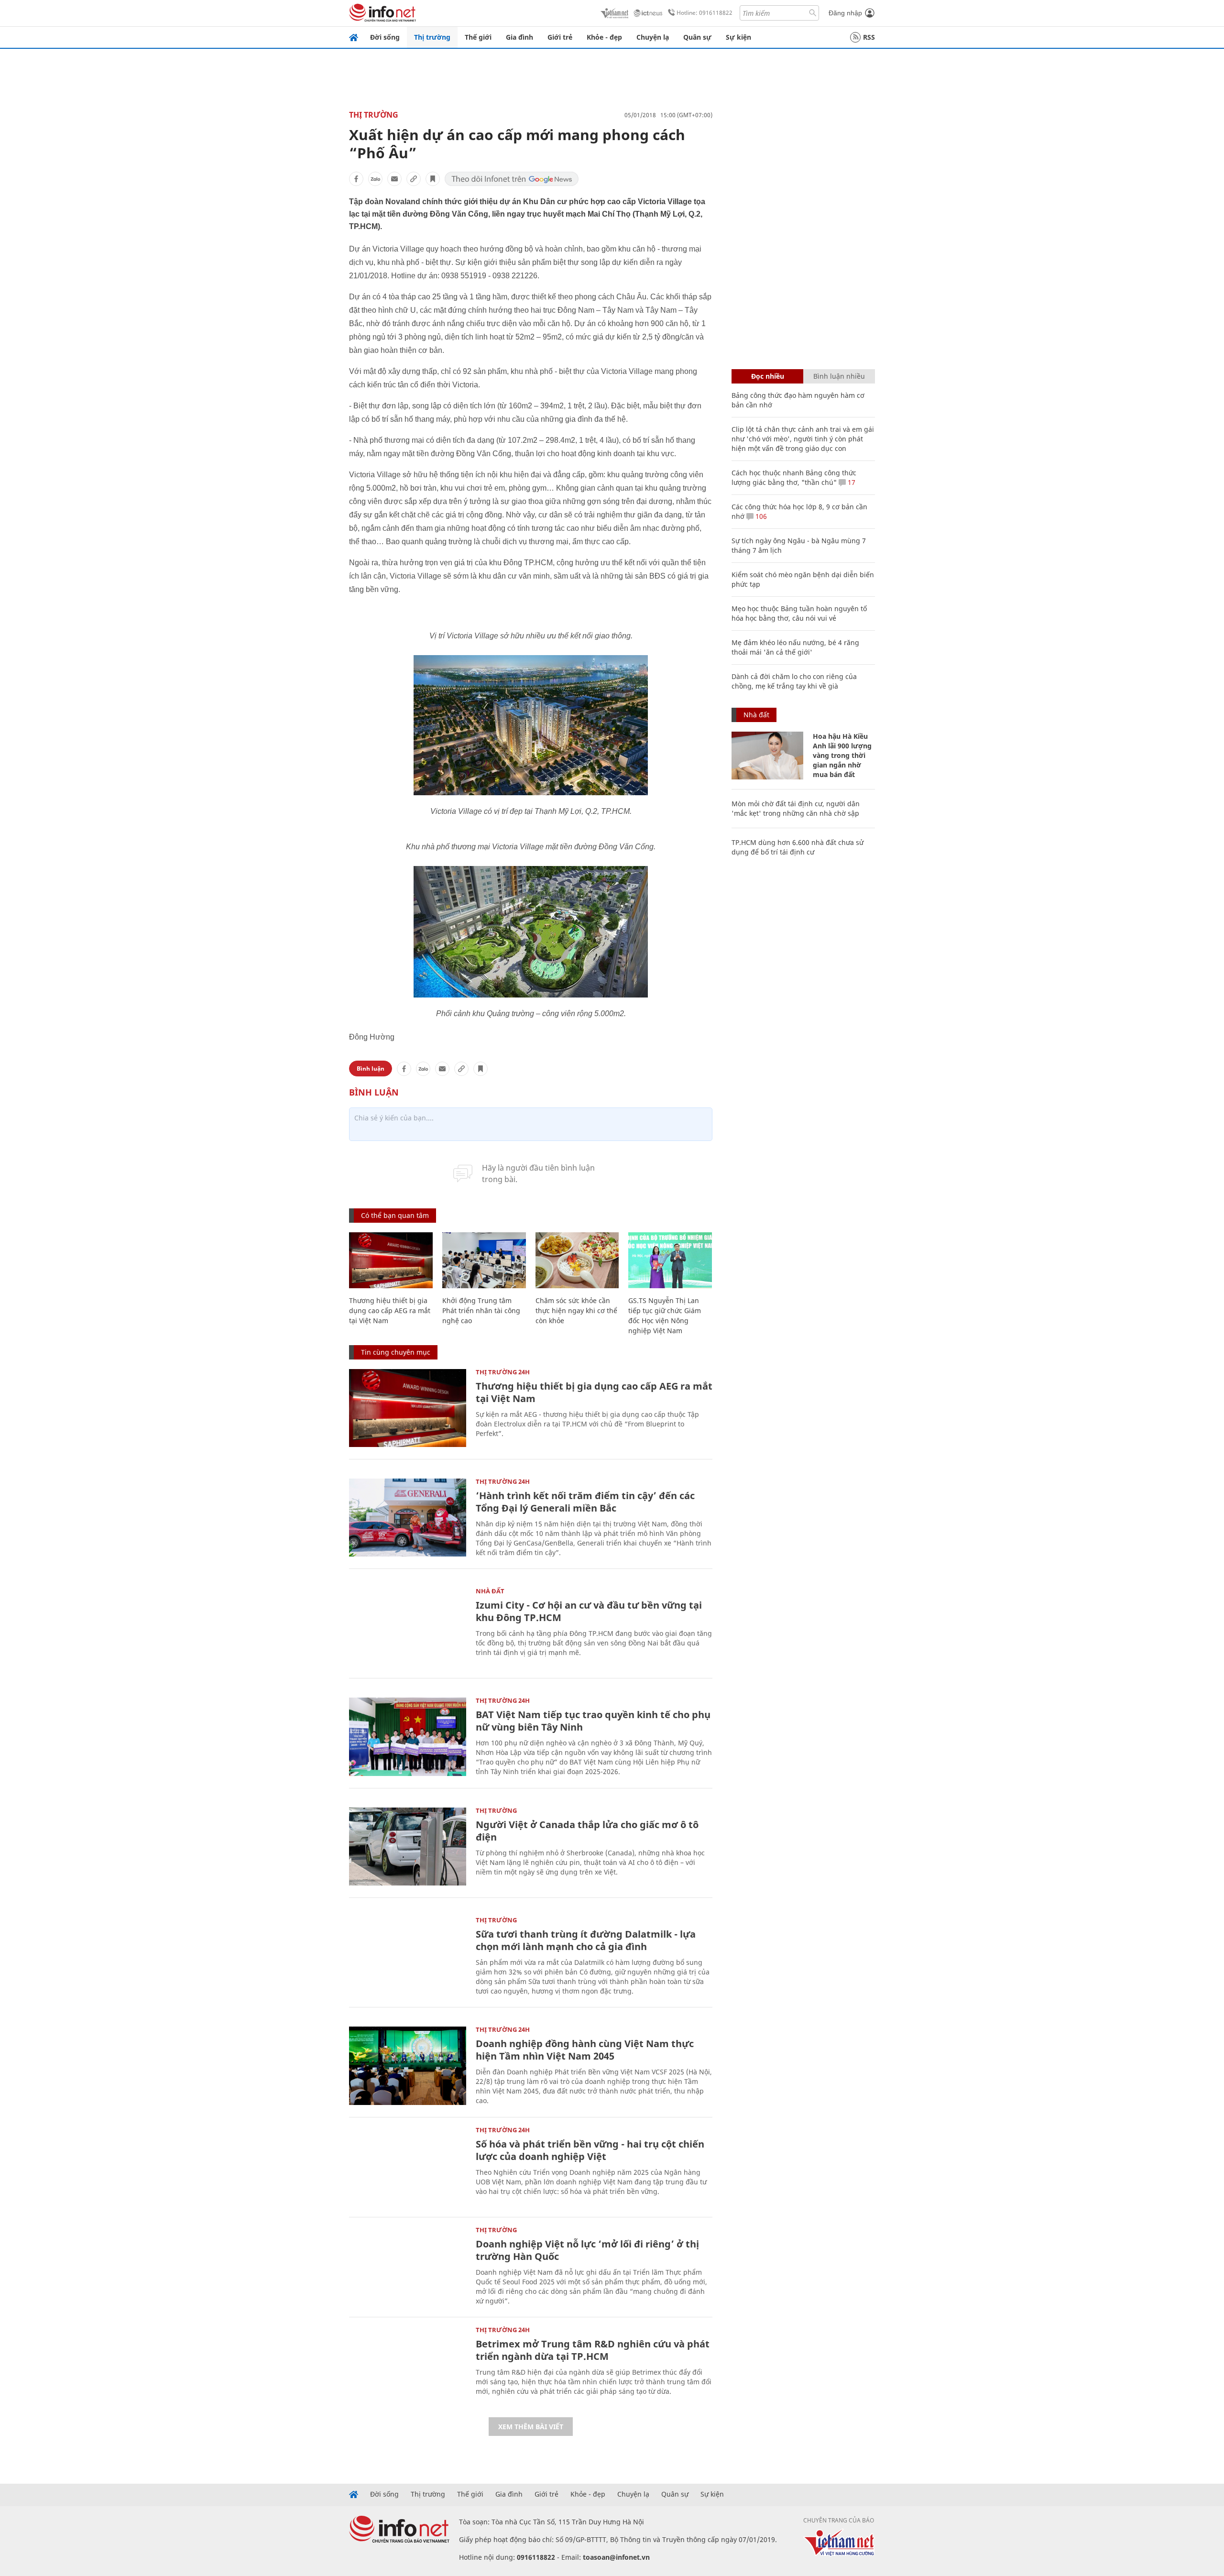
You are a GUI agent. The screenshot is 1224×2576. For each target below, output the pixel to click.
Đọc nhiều (768, 376)
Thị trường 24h (503, 1372)
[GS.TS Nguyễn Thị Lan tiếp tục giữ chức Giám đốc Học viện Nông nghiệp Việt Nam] (670, 1260)
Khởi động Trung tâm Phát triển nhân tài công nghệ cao (481, 1310)
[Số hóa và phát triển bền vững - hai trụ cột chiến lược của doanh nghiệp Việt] (408, 2166)
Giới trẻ (560, 37)
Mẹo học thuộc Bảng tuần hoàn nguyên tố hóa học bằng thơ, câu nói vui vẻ (799, 613)
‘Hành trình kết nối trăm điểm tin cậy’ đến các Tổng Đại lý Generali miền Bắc (585, 1502)
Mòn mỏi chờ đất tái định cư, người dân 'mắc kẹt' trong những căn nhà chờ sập (796, 808)
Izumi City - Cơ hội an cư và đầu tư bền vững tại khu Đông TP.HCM (589, 1611)
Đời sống (385, 37)
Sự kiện (738, 37)
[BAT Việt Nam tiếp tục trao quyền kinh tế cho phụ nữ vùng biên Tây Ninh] (408, 1737)
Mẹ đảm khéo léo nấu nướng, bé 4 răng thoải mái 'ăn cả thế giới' (795, 647)
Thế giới (478, 37)
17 (851, 482)
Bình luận (371, 1069)
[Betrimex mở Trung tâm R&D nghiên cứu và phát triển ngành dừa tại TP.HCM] (408, 2366)
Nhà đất (490, 1591)
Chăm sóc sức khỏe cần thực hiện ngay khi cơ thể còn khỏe (576, 1310)
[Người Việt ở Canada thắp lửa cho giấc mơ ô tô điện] (408, 1847)
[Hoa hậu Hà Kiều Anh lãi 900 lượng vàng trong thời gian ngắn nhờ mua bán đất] (767, 756)
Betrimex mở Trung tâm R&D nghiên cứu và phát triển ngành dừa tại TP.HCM (593, 2350)
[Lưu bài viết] (433, 179)
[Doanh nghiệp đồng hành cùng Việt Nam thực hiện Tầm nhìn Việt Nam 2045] (408, 2066)
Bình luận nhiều (839, 376)
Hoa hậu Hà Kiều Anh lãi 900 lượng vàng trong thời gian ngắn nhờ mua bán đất (842, 755)
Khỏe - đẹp (604, 37)
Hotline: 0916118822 (705, 13)
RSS (869, 37)
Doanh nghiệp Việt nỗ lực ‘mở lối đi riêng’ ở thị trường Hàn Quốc (587, 2250)
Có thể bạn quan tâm (395, 1215)
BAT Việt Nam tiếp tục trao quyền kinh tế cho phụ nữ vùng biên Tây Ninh (593, 1721)
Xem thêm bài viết (531, 2427)
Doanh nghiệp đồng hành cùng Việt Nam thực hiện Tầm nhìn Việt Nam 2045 (585, 2050)
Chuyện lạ (653, 37)
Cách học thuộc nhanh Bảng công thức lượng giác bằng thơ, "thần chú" (794, 477)
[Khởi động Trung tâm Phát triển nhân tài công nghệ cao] (484, 1260)
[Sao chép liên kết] (414, 179)
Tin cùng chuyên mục (396, 1352)
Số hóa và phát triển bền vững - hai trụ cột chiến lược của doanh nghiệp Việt (590, 2150)
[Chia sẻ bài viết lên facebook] (356, 179)
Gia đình (519, 37)
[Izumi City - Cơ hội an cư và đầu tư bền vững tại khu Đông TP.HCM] (408, 1627)
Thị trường (432, 37)
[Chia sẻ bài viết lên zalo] (375, 179)
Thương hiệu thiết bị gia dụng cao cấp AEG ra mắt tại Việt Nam (390, 1310)
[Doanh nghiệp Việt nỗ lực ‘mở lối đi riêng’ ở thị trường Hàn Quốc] (408, 2266)
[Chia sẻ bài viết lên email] (394, 179)
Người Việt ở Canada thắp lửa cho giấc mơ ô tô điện (587, 1831)
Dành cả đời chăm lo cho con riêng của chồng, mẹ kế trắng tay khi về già (794, 681)
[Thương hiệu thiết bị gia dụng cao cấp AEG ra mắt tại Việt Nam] (391, 1260)
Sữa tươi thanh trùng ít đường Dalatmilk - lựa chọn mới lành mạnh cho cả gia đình (586, 1940)
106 (760, 516)
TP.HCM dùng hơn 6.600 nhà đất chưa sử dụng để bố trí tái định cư (798, 847)
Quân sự (697, 37)
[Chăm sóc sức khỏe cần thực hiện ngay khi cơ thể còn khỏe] (577, 1260)
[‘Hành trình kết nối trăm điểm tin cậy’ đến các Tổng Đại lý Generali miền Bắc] (408, 1518)
